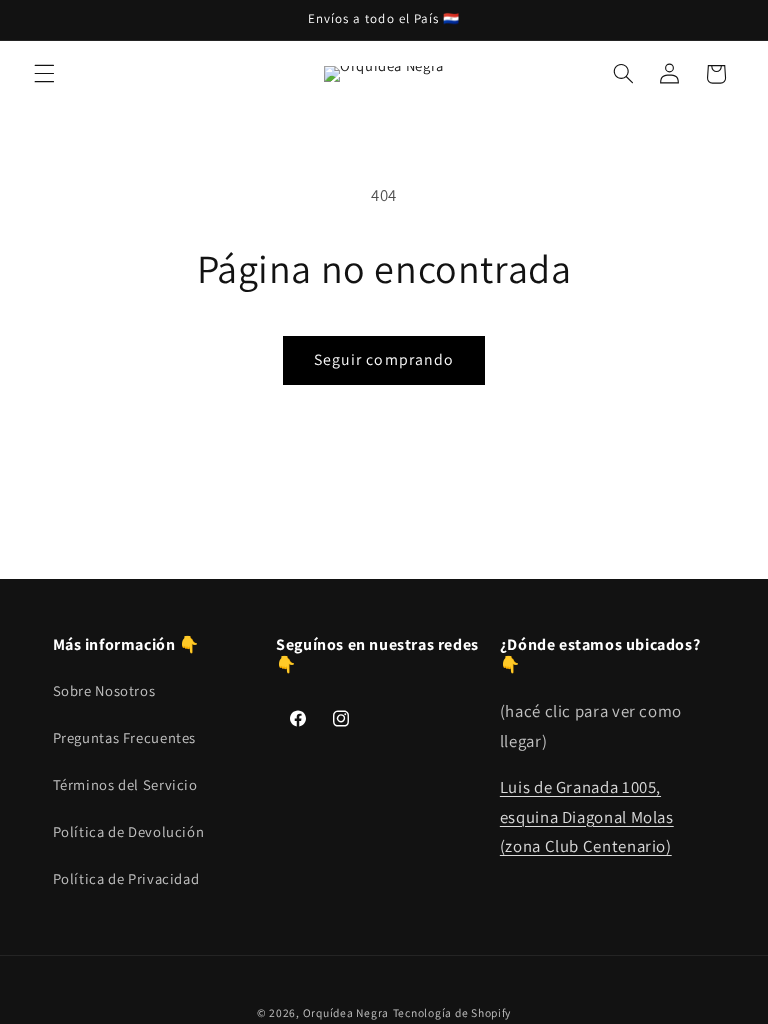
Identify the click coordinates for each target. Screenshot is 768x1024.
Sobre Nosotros (104, 690)
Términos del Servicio (125, 784)
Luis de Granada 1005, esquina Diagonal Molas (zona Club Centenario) (587, 816)
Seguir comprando (384, 359)
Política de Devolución (129, 831)
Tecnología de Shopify (452, 1012)
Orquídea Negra (346, 1012)
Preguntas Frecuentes (125, 737)
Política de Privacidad (126, 878)
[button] (44, 74)
